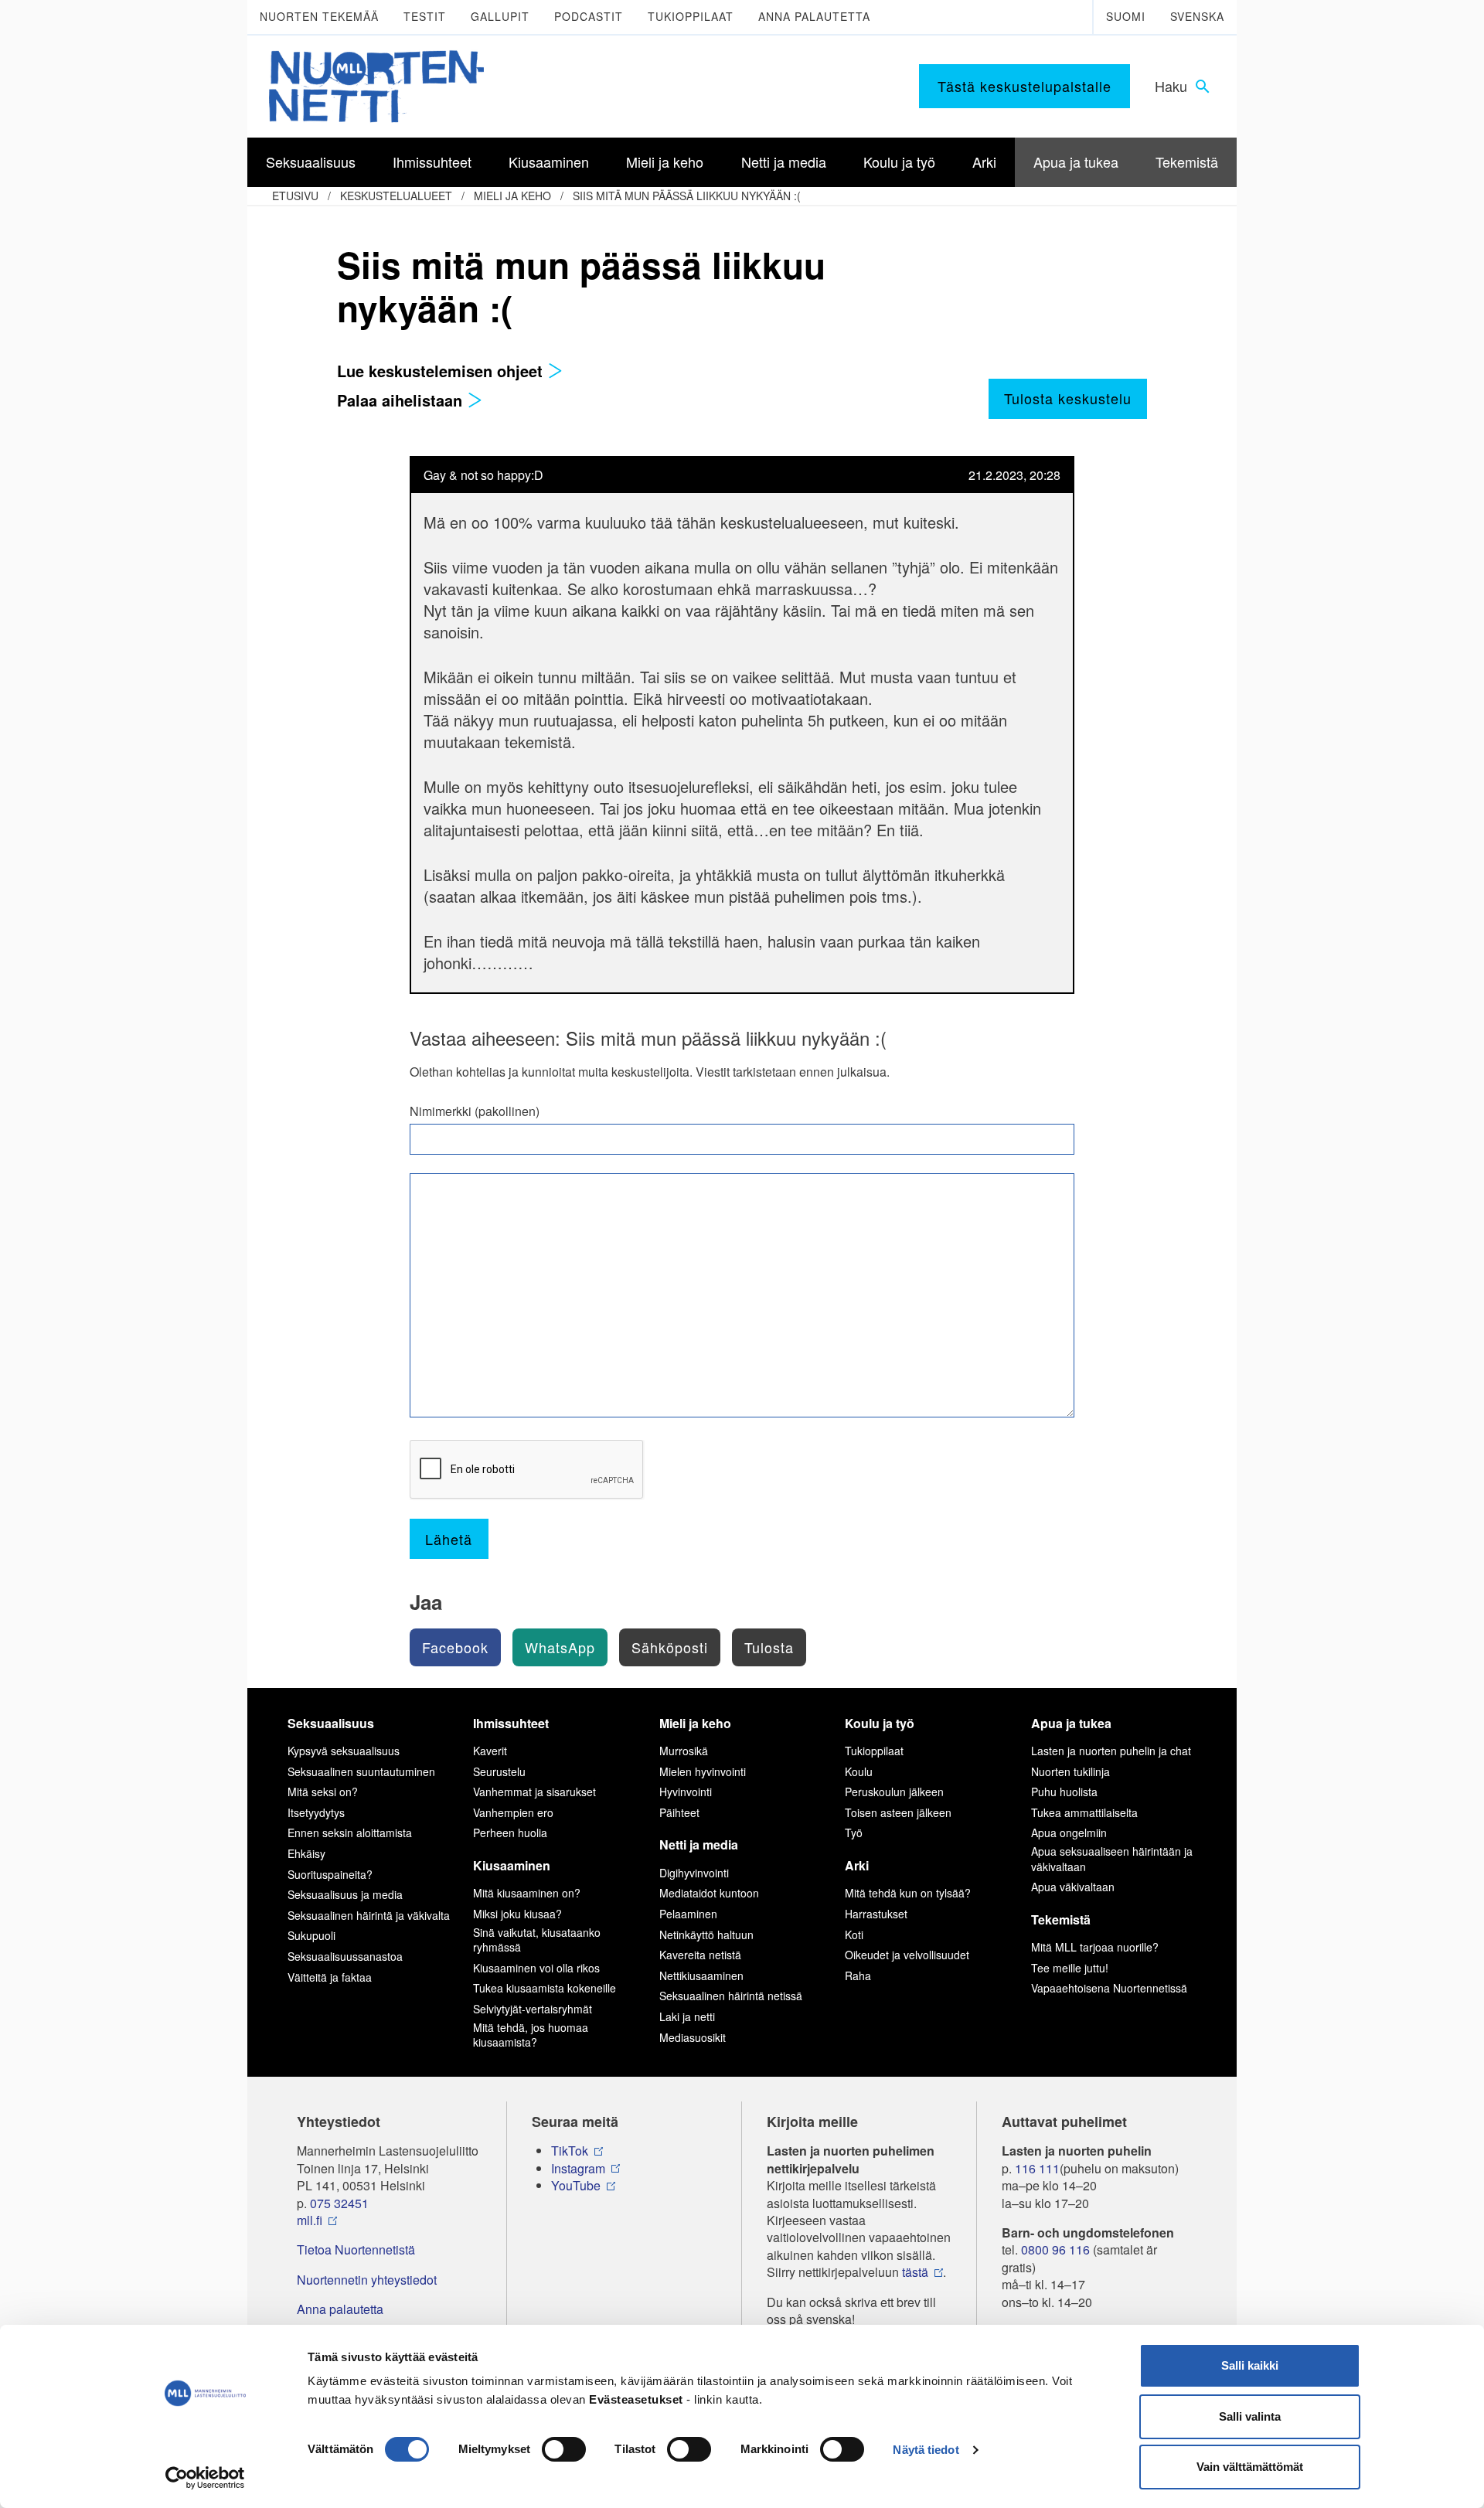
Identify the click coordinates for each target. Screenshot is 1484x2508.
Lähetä (449, 1539)
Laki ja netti (687, 2016)
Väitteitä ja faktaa (330, 1977)
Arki (857, 1865)
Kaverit (490, 1751)
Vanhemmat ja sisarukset (534, 1792)
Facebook (455, 1647)
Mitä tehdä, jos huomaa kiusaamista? (531, 2035)
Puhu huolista (1064, 1792)
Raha (858, 1975)
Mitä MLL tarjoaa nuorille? (1095, 1947)
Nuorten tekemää (319, 16)
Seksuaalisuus (331, 1723)
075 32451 (339, 2203)
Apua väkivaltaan (1073, 1887)
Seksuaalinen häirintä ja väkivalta (369, 1915)
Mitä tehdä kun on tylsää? (908, 1893)
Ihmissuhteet (511, 1723)
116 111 (1037, 2169)
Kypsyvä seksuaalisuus (344, 1751)
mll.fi (310, 2220)
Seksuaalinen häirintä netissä (731, 1996)
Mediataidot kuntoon (709, 1893)
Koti (854, 1935)
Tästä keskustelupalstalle (1025, 86)
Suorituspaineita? (330, 1874)
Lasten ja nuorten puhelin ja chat (1111, 1751)
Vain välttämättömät (1250, 2467)
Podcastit (589, 16)
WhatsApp (560, 1647)
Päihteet (679, 1812)
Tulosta (769, 1647)
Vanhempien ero (513, 1812)
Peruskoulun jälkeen (894, 1792)
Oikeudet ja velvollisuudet (907, 1955)
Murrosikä (684, 1751)
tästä (915, 2272)
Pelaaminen (688, 1914)
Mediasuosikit (693, 2037)
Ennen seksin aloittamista (350, 1833)
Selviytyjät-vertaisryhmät (533, 2009)
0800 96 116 (1055, 2250)
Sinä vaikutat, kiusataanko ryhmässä (537, 1940)
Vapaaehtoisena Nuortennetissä (1109, 1988)
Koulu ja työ (880, 1723)
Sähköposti (670, 1647)
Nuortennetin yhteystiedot (367, 2280)
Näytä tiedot (926, 2450)
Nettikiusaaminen (701, 1975)
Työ (854, 1833)
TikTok (570, 2151)
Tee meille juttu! (1070, 1968)
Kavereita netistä (700, 1955)
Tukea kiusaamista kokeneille (545, 1988)
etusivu (295, 196)
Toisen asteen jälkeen (898, 1812)
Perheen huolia (510, 1833)
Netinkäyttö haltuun (706, 1935)
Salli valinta (1250, 2416)
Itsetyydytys (316, 1812)
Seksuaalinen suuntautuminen (361, 1771)
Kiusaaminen (512, 1865)
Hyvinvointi (686, 1792)
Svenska (1197, 16)
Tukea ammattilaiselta (1084, 1812)
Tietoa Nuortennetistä (356, 2250)
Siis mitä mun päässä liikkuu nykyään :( (687, 196)
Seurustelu (499, 1771)
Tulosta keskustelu (1068, 398)
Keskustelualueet (396, 196)
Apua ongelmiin (1069, 1833)
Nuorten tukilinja (1070, 1771)
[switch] (564, 2449)
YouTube (576, 2186)
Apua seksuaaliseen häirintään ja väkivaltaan (1112, 1859)
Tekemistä (1061, 1919)
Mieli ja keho (512, 196)
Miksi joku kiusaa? (517, 1914)
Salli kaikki (1250, 2365)
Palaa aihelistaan (402, 400)
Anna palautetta (814, 16)
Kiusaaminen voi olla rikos (536, 1968)
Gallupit (500, 16)
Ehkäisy (306, 1853)
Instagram (578, 2169)
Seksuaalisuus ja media (345, 1894)
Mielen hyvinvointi (703, 1771)
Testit (425, 16)
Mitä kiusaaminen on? (527, 1893)
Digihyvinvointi (694, 1873)
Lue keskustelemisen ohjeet (442, 371)
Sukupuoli (311, 1935)
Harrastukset (876, 1914)
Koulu (859, 1771)
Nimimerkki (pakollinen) (475, 1111)
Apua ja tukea (1071, 1723)
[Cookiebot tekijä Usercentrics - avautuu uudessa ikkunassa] (205, 2478)
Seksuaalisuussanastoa (345, 1956)
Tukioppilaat (691, 16)
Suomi (1126, 16)
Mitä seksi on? (323, 1792)
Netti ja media (699, 1844)
